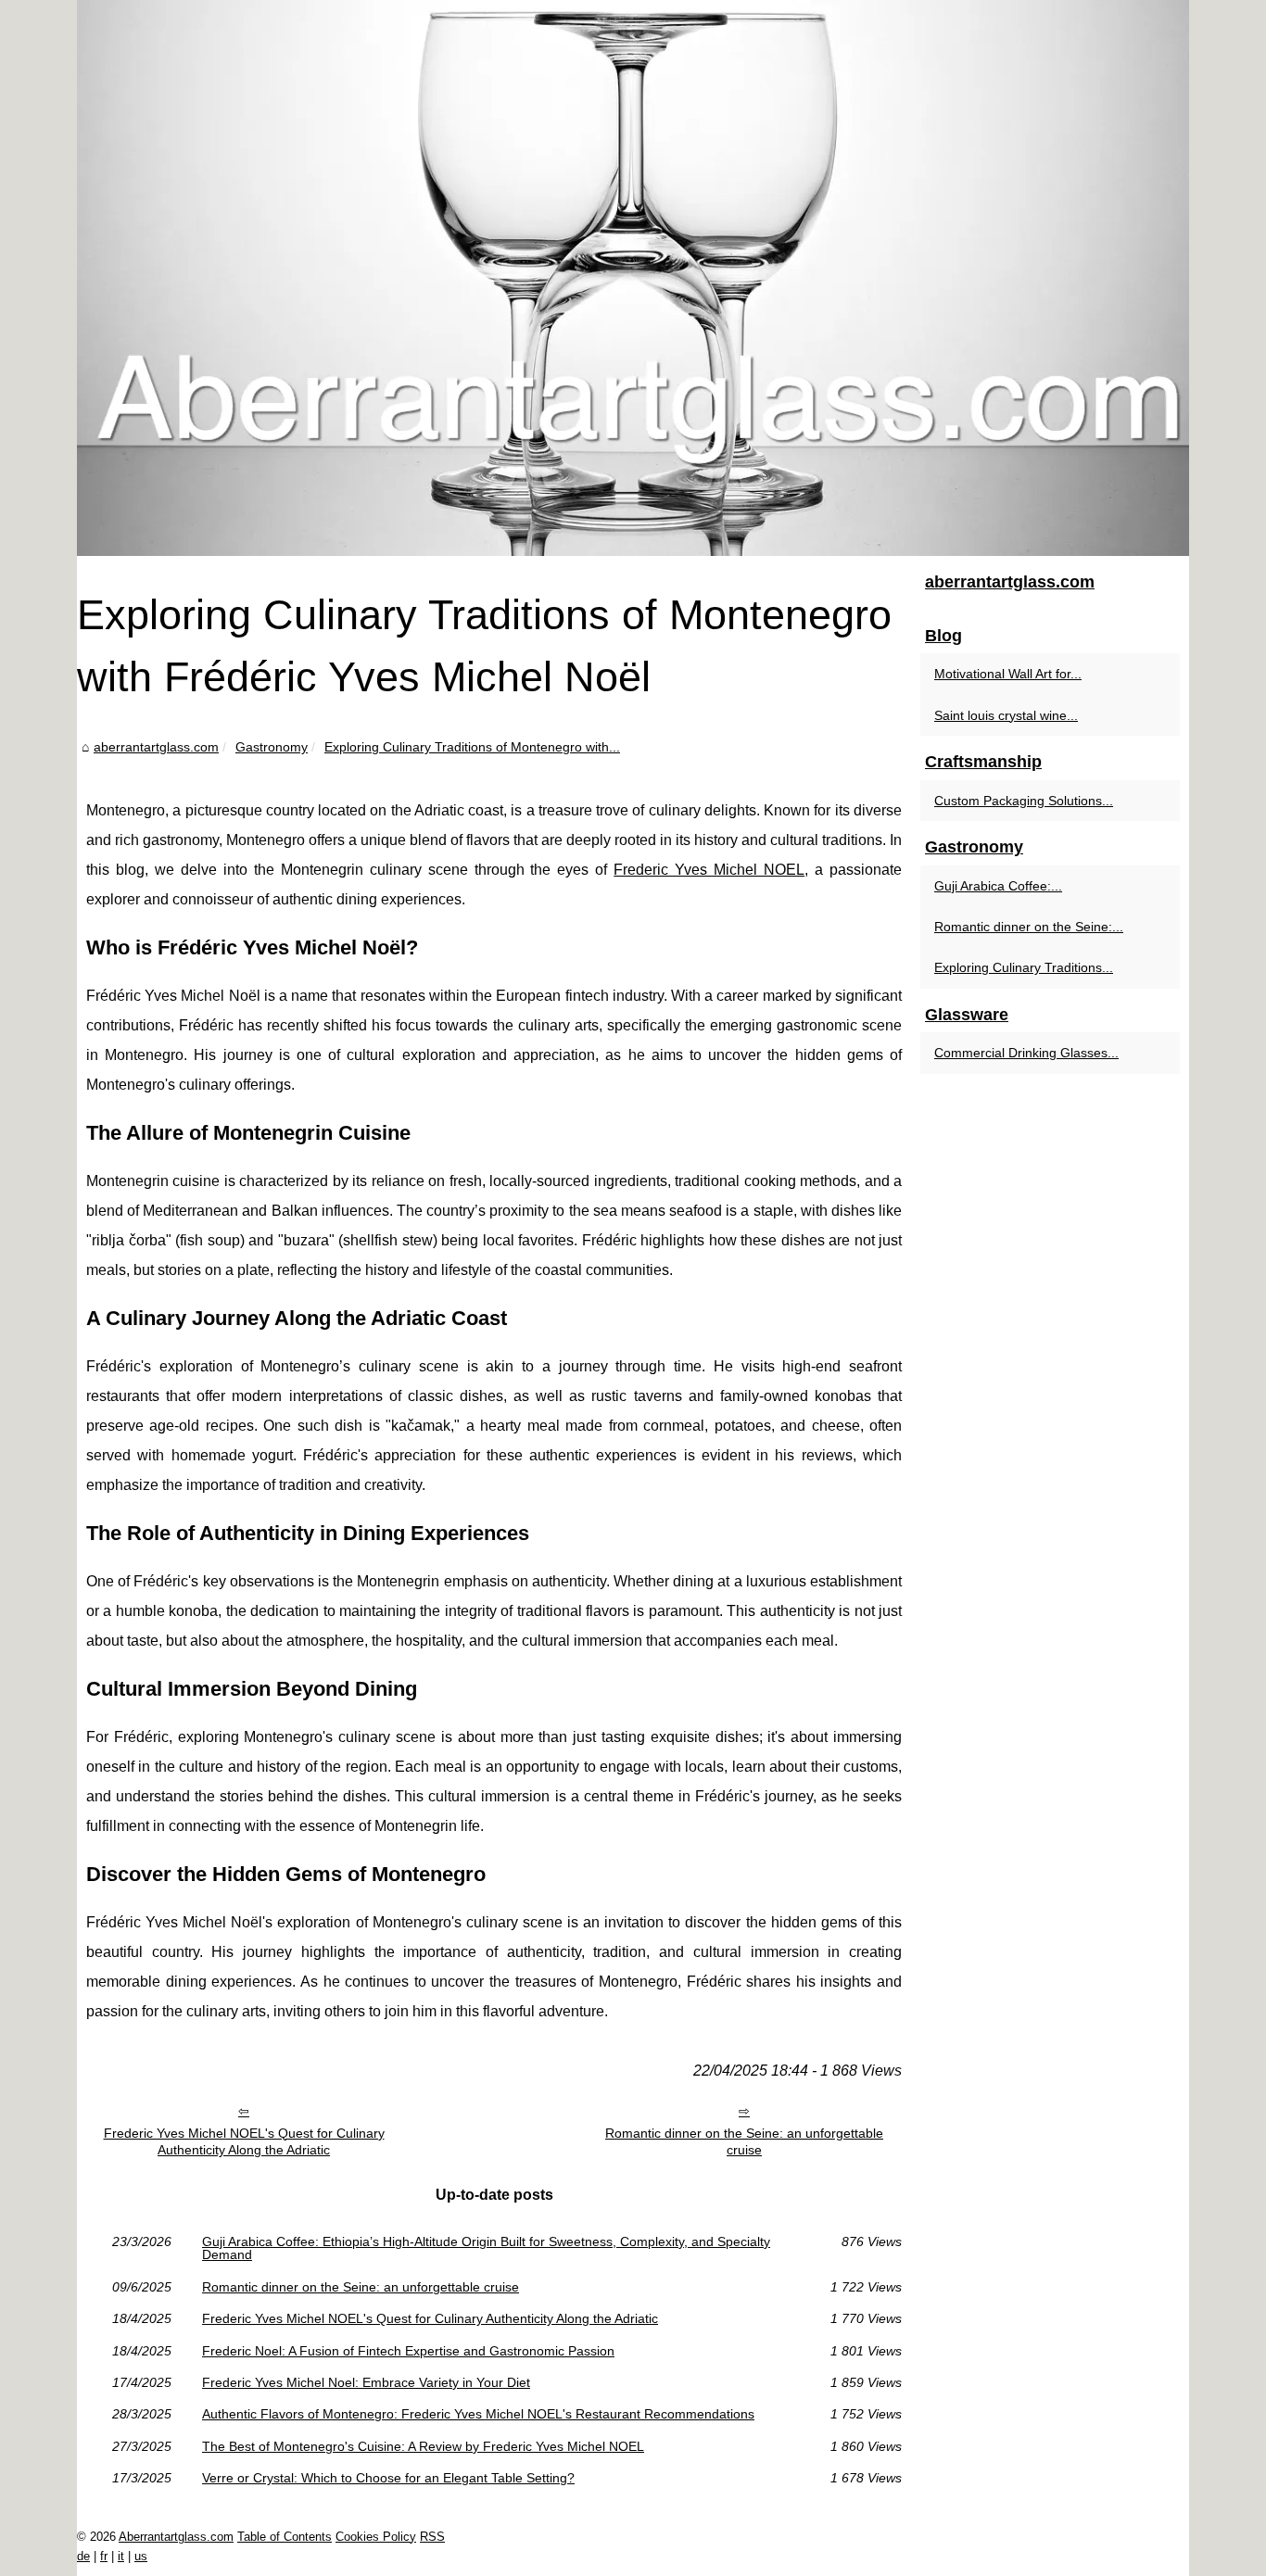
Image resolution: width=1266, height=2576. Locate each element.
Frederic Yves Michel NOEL (709, 870)
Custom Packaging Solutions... (1024, 801)
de (83, 2556)
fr (104, 2556)
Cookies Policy (376, 2537)
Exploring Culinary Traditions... (1024, 967)
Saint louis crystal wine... (1006, 715)
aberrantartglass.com (156, 747)
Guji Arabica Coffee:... (998, 886)
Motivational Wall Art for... (1008, 674)
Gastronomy (272, 747)
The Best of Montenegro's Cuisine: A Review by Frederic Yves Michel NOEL (423, 2446)
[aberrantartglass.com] (633, 278)
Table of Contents (285, 2537)
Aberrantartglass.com (176, 2537)
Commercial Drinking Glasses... (1026, 1053)
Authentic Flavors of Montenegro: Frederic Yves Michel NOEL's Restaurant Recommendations (478, 2414)
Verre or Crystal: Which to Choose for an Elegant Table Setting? (388, 2478)
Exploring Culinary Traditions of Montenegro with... (472, 747)
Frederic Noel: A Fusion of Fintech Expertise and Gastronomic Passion (408, 2351)
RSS (432, 2537)
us (141, 2556)
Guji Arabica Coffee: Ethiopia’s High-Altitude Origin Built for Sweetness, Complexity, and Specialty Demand (486, 2248)
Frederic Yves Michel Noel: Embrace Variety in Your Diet (366, 2382)
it (121, 2556)
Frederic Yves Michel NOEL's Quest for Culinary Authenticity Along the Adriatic (244, 2142)
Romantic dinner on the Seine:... (1029, 927)
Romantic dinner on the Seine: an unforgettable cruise (744, 2142)
